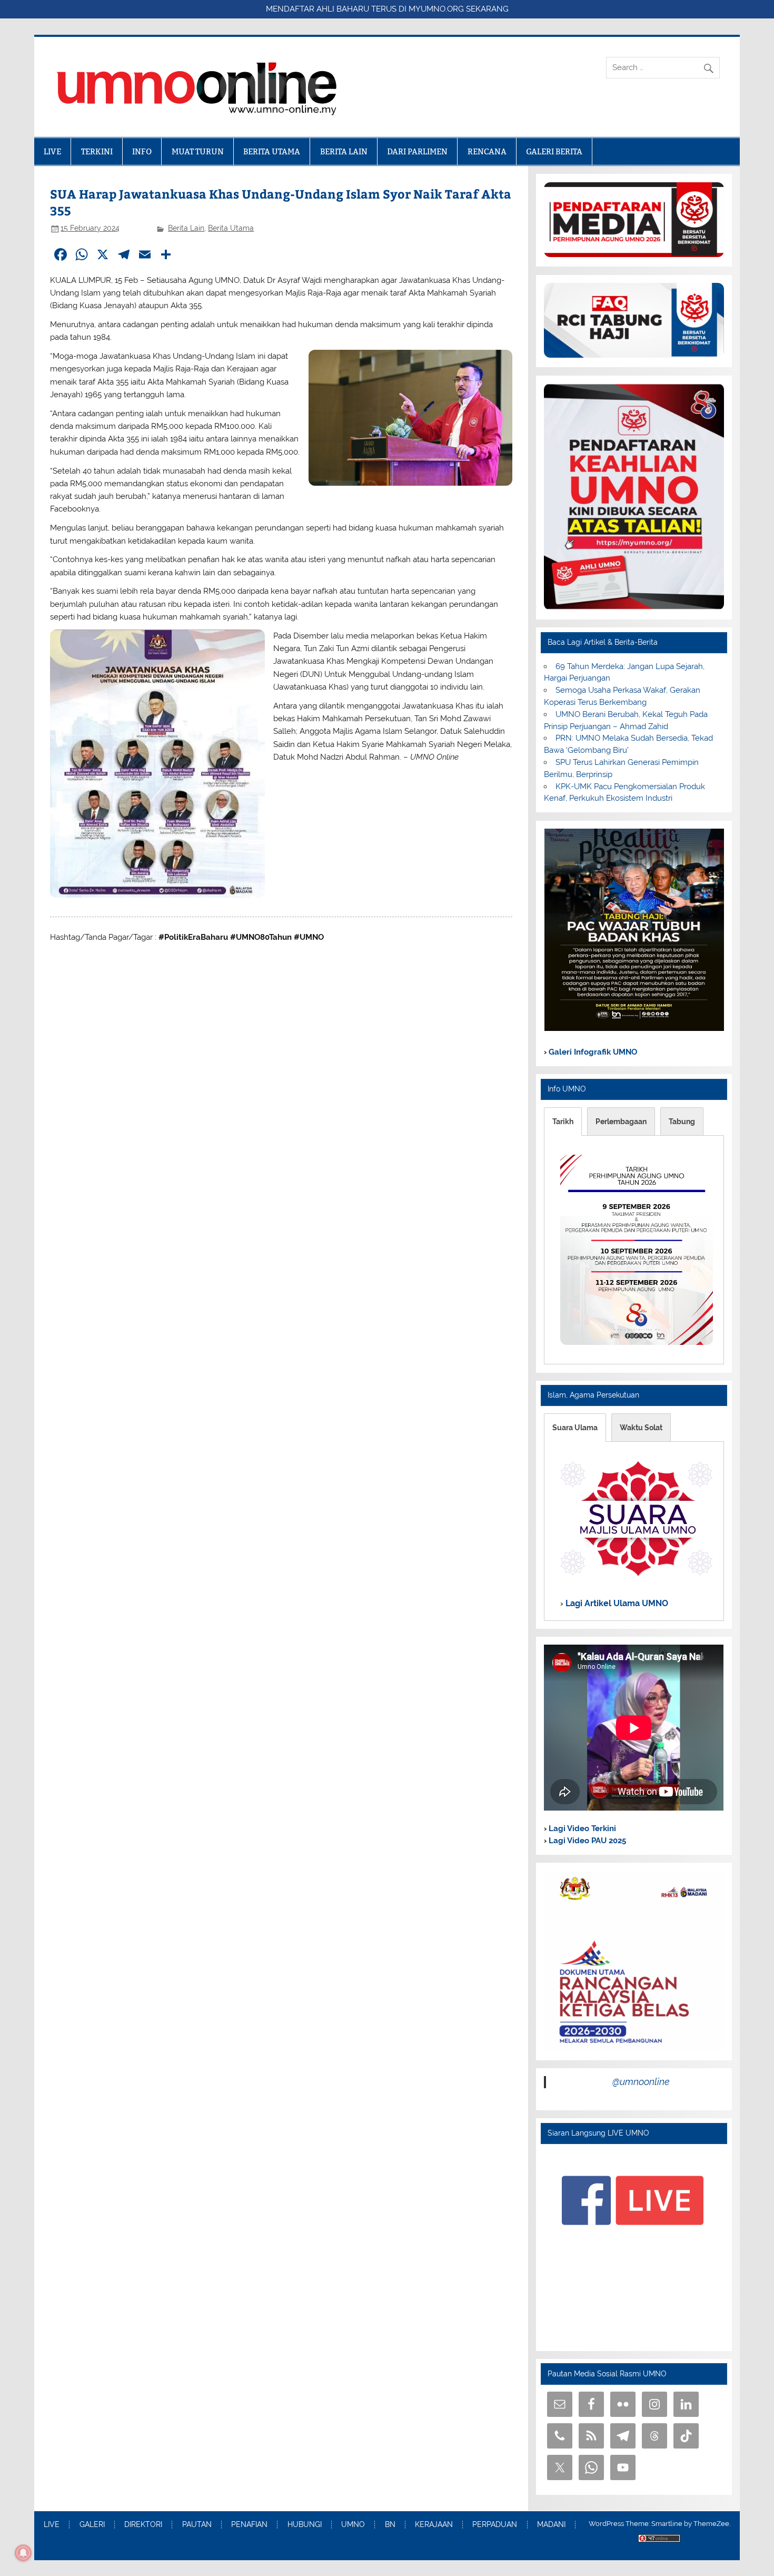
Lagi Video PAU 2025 (586, 1841)
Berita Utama (231, 228)
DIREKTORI (143, 2525)
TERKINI (97, 151)
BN (390, 2525)
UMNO (353, 2525)
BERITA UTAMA (272, 151)
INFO (142, 151)
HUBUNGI (305, 2525)
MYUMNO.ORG (436, 9)
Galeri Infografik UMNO (592, 1052)
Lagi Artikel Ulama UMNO (616, 1603)
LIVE (52, 151)
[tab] (563, 1122)
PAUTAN (197, 2525)
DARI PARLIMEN (417, 151)
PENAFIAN (249, 2525)
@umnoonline (641, 2082)
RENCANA (487, 151)
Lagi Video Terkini (581, 1828)
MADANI (551, 2525)
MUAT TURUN (198, 151)
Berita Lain (186, 228)
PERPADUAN (495, 2525)
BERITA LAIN (344, 151)
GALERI (92, 2525)
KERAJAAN (434, 2525)
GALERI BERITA (554, 151)
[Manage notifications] (23, 2553)
